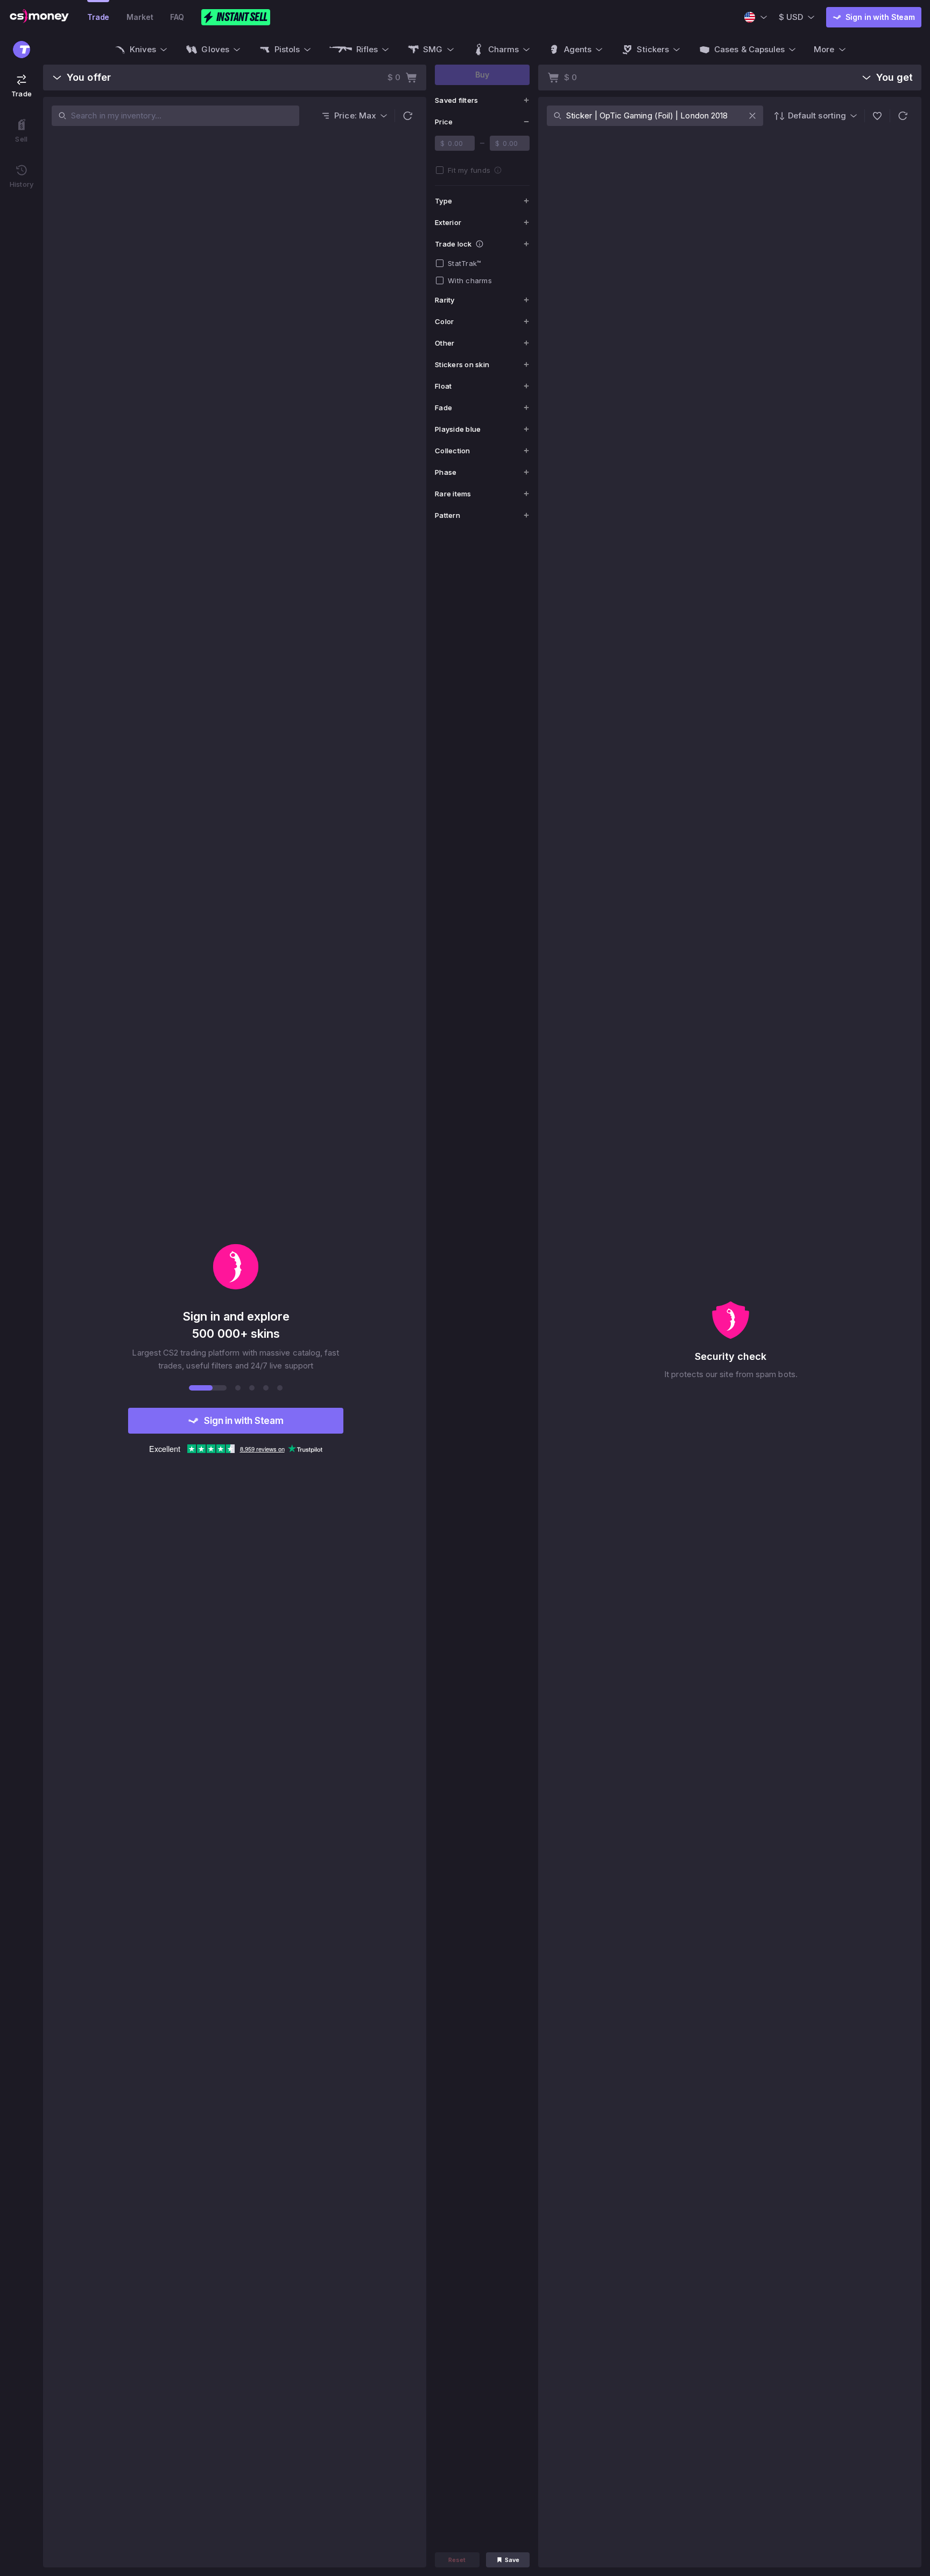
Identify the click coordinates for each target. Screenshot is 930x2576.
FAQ (177, 17)
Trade (98, 17)
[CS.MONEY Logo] (39, 17)
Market (140, 17)
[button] (407, 116)
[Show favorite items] (877, 116)
